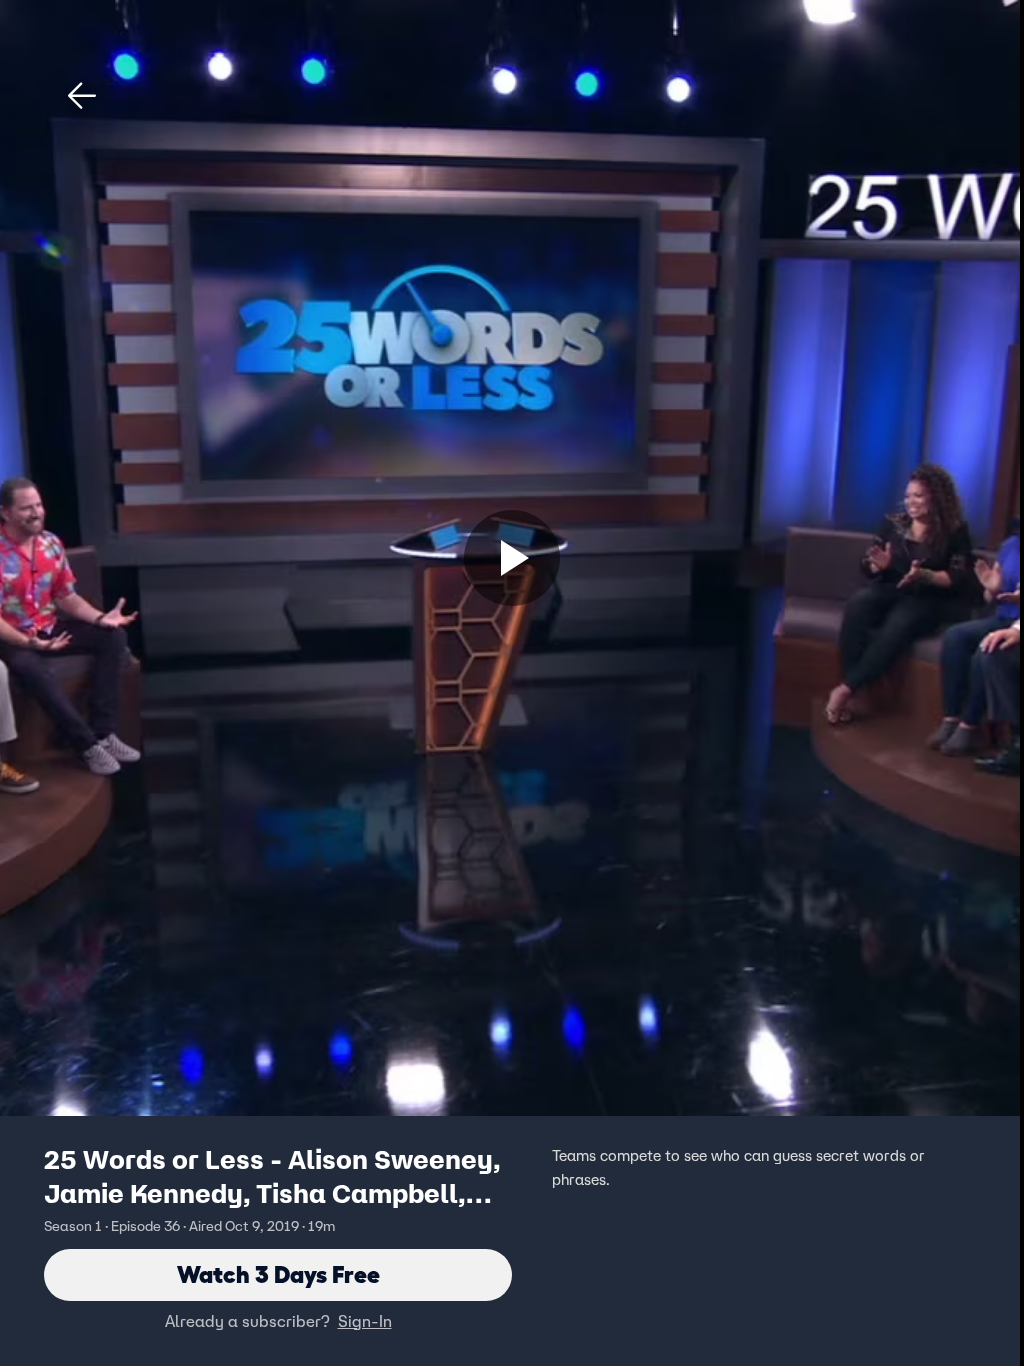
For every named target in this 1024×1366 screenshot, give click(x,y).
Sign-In (365, 1321)
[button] (82, 96)
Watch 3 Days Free (278, 1274)
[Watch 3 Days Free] (512, 558)
